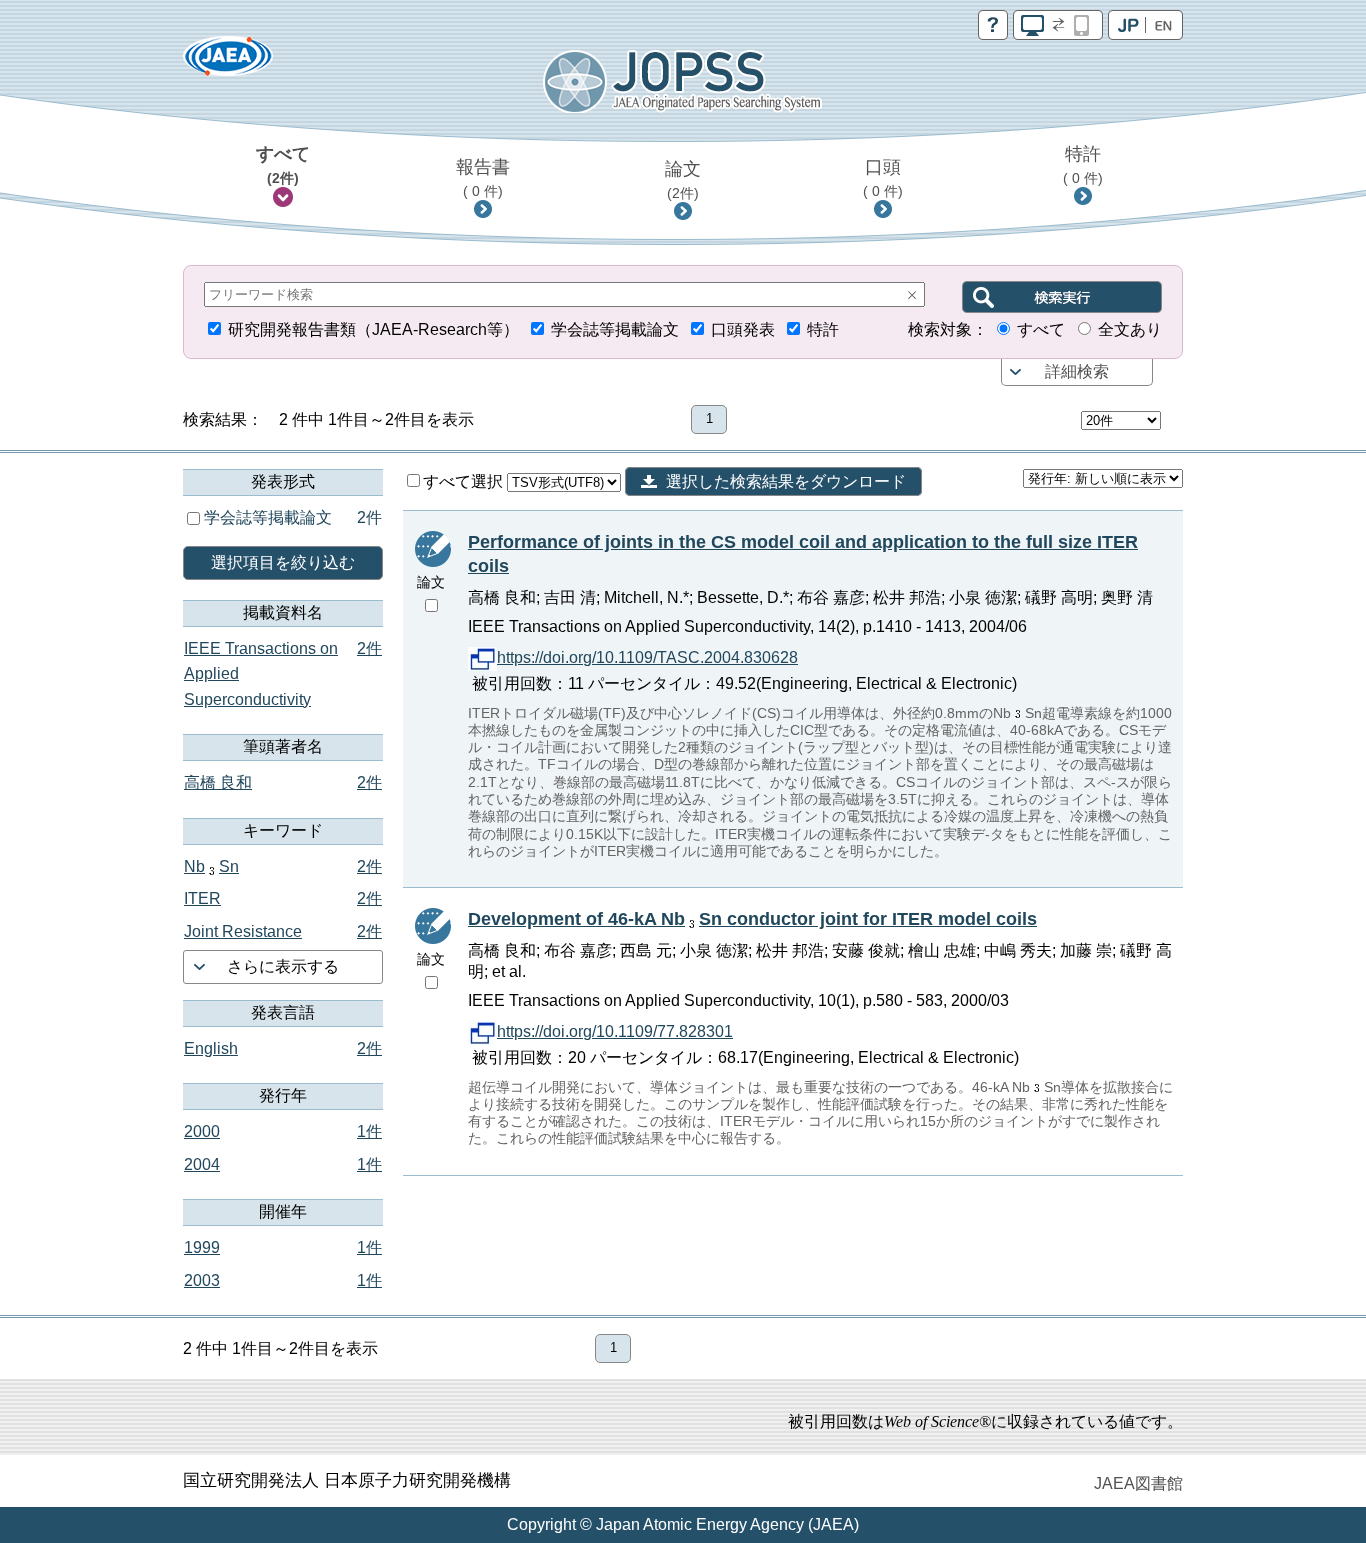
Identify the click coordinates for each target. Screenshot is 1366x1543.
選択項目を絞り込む (283, 562)
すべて (283, 165)
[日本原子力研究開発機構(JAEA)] (228, 62)
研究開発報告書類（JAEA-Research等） (373, 329)
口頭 (883, 178)
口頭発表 (743, 329)
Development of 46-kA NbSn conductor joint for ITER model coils (752, 919)
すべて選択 (465, 481)
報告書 (483, 178)
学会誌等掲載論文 (615, 329)
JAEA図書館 (1138, 1483)
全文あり (1130, 329)
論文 (683, 180)
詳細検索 (1077, 371)
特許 (1083, 165)
